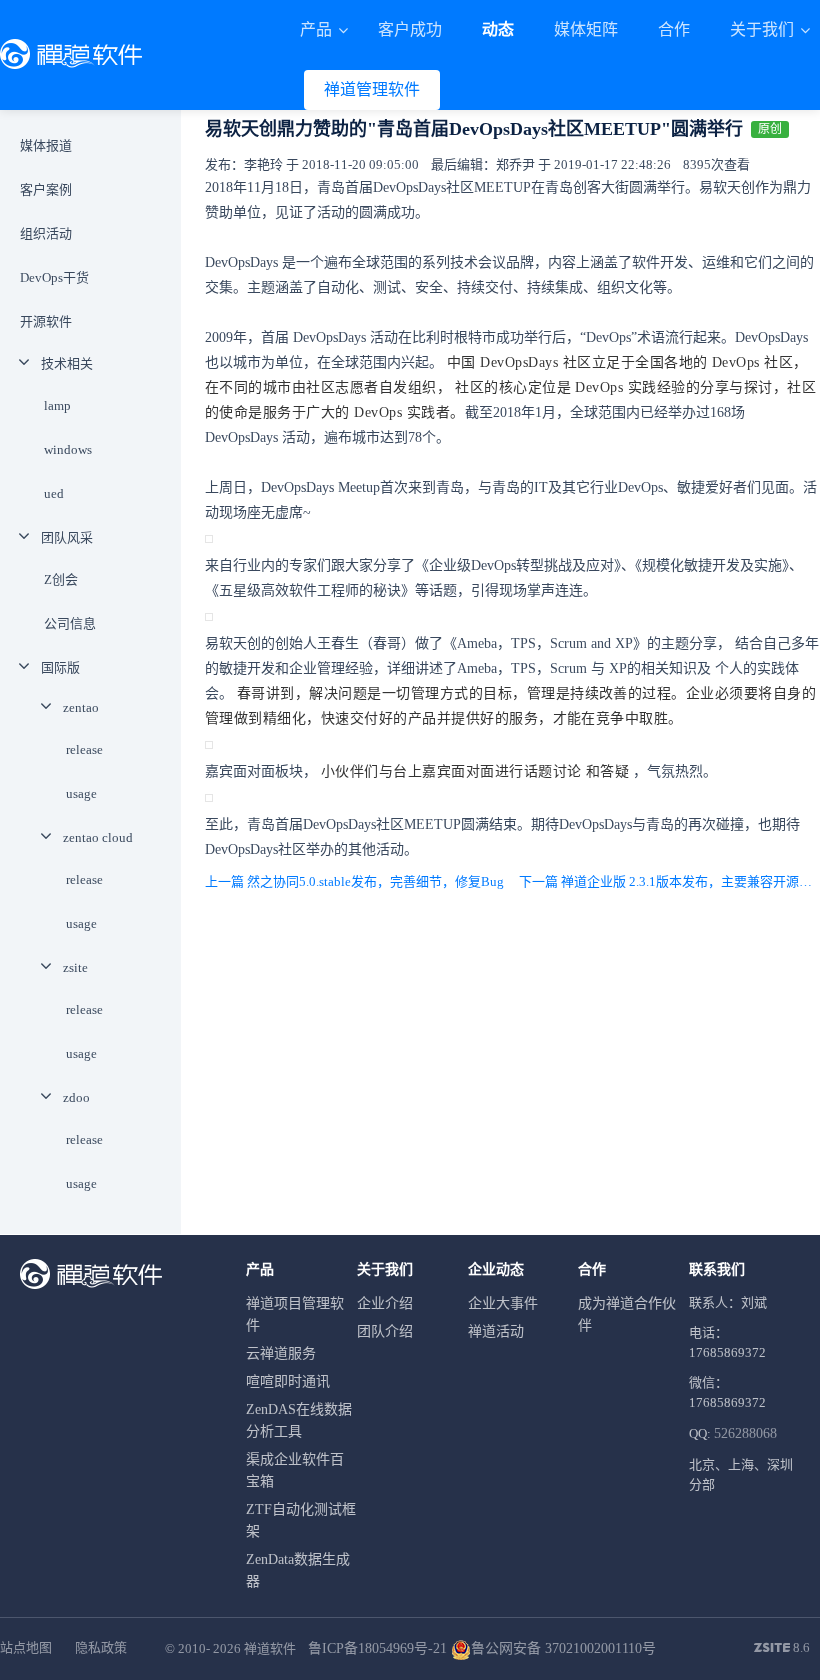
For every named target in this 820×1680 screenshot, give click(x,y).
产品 (318, 29)
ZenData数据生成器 (298, 1570)
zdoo (76, 1097)
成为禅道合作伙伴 (627, 1314)
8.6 (782, 1649)
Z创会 (61, 579)
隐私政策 (101, 1647)
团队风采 (67, 537)
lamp (57, 405)
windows (68, 449)
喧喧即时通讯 (288, 1381)
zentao (81, 707)
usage (81, 793)
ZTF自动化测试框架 (301, 1520)
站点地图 (26, 1647)
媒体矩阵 (586, 29)
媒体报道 (46, 145)
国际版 (60, 667)
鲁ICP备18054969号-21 (377, 1648)
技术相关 (67, 363)
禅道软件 (270, 1648)
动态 (498, 29)
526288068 (745, 1433)
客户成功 (410, 29)
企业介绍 (385, 1303)
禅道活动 (496, 1331)
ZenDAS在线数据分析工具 (299, 1420)
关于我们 (764, 29)
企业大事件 (503, 1303)
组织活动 (46, 233)
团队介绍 (385, 1331)
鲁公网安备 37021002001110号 (563, 1648)
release (84, 749)
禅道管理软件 (372, 89)
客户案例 (46, 189)
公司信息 (70, 623)
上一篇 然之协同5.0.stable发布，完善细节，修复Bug (354, 881)
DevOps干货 (54, 277)
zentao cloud (98, 837)
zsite (75, 967)
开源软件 (46, 321)
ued (54, 493)
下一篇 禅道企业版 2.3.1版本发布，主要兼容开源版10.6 (669, 881)
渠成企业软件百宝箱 (295, 1470)
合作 (674, 29)
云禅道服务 (281, 1353)
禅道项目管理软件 (295, 1314)
